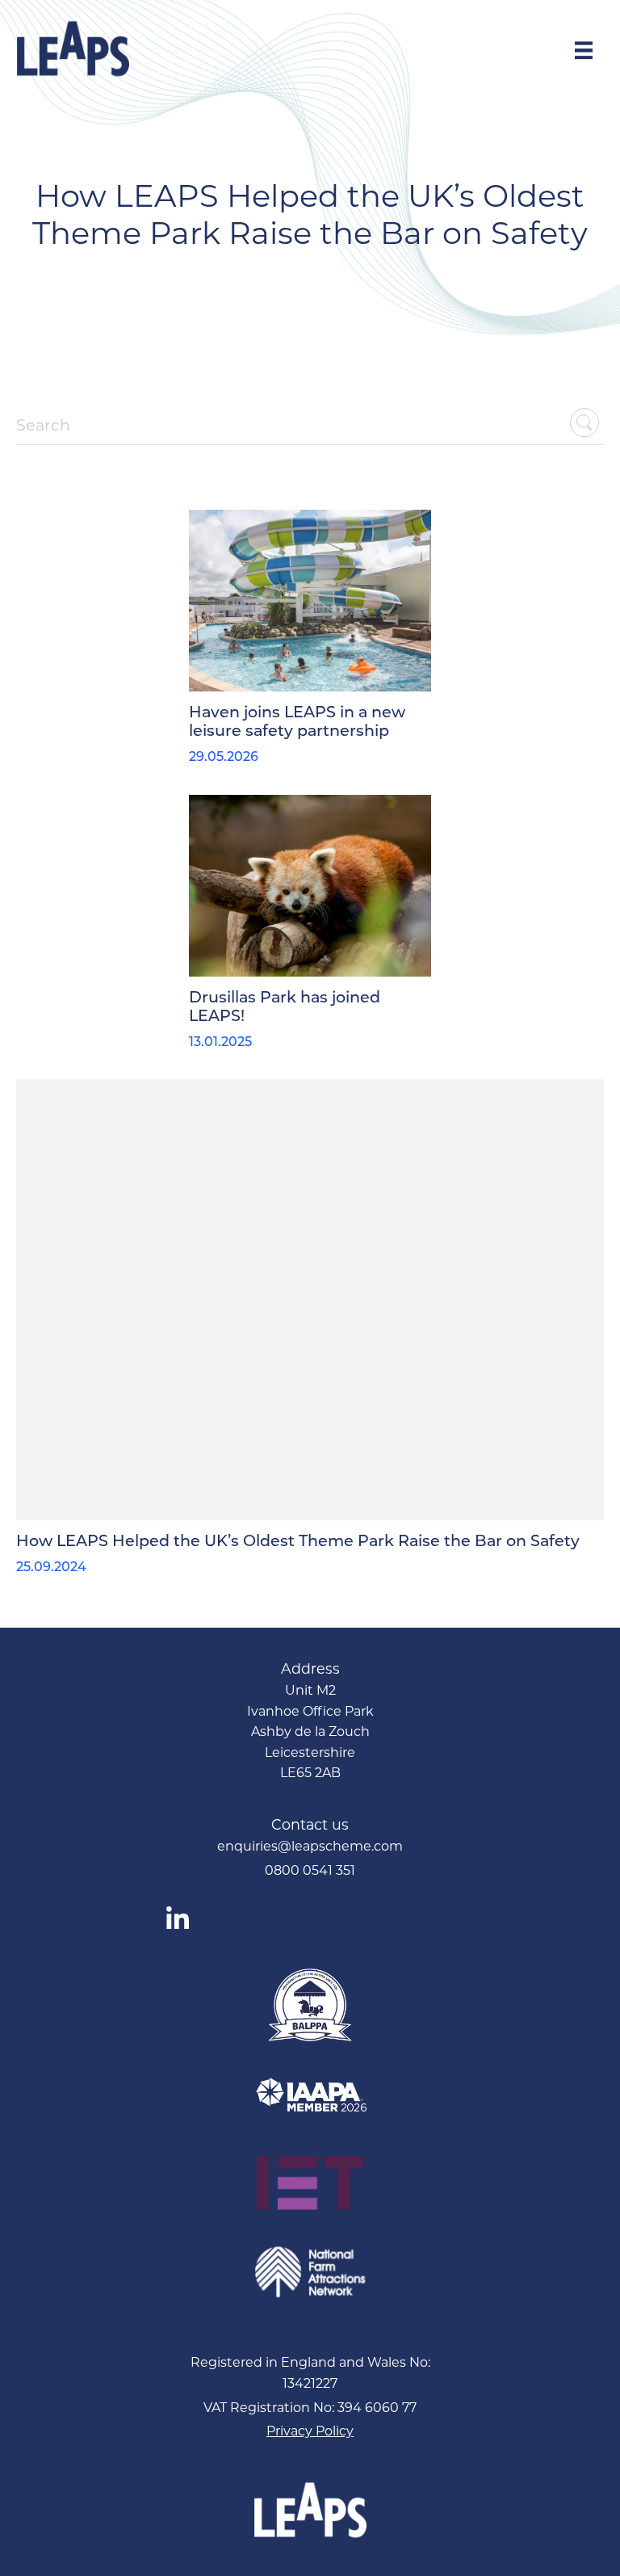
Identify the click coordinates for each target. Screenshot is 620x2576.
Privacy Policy (310, 2431)
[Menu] (584, 49)
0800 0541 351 (310, 1870)
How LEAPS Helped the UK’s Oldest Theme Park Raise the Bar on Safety (298, 1542)
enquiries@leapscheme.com (310, 1846)
